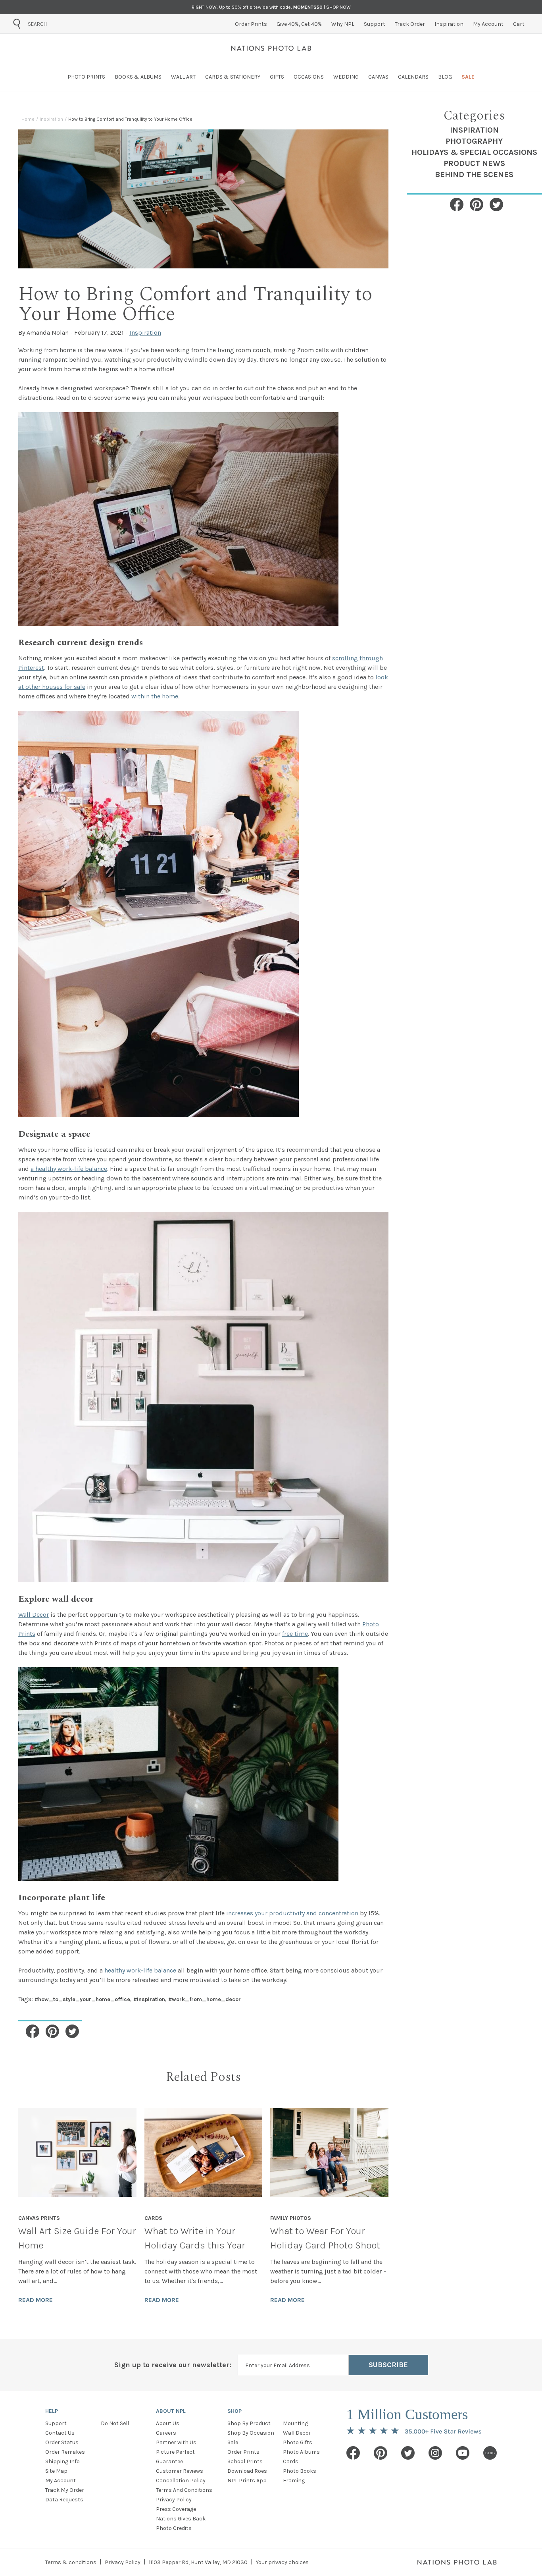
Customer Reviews (180, 2471)
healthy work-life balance (140, 1970)
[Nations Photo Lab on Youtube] (463, 2453)
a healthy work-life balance (69, 1169)
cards (153, 2218)
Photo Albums (301, 2452)
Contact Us (60, 2433)
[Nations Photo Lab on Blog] (490, 2453)
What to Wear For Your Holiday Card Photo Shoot (325, 2238)
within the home (155, 696)
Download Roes (247, 2471)
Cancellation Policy (181, 2481)
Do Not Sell (115, 2423)
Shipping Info (62, 2461)
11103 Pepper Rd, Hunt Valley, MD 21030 (198, 2562)
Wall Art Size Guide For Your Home (77, 2238)
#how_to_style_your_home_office (82, 1999)
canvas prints (39, 2218)
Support (56, 2423)
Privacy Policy (174, 2500)
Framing (294, 2481)
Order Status (62, 2442)
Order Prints (243, 2452)
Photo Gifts (298, 2442)
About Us (168, 2423)
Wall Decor (34, 1615)
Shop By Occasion (251, 2433)
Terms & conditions (71, 2562)
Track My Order (65, 2490)
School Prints (245, 2461)
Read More (36, 2300)
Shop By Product (249, 2423)
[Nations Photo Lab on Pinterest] (381, 2453)
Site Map (56, 2471)
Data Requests (64, 2500)
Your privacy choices (282, 2562)
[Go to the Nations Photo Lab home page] (271, 48)
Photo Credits (174, 2528)
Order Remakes (65, 2452)
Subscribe (388, 2365)
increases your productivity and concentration (292, 1913)
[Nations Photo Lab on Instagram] (435, 2453)
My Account (61, 2481)
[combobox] (73, 24)
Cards (291, 2461)
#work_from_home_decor (205, 1999)
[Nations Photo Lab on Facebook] (353, 2453)
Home (28, 119)
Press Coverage (176, 2509)
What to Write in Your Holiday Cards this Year (195, 2238)
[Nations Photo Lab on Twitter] (408, 2453)
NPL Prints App (247, 2481)
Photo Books (300, 2471)
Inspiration (51, 119)
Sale (233, 2442)
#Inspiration (149, 1999)
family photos (291, 2218)
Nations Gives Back (181, 2519)
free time (295, 1634)
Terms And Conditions (184, 2490)
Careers (166, 2433)
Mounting (295, 2423)
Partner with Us (176, 2442)
